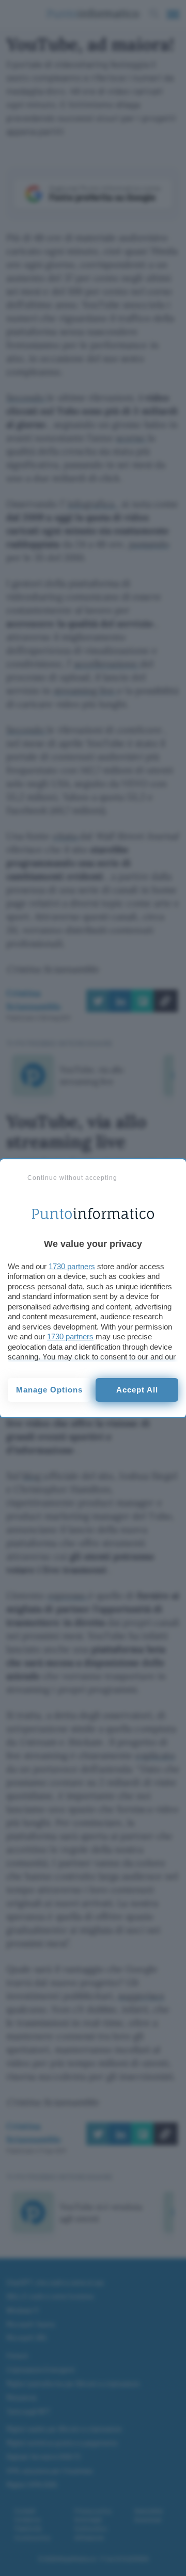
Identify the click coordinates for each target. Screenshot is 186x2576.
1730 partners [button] (72, 1266)
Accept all (137, 1390)
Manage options (49, 1390)
